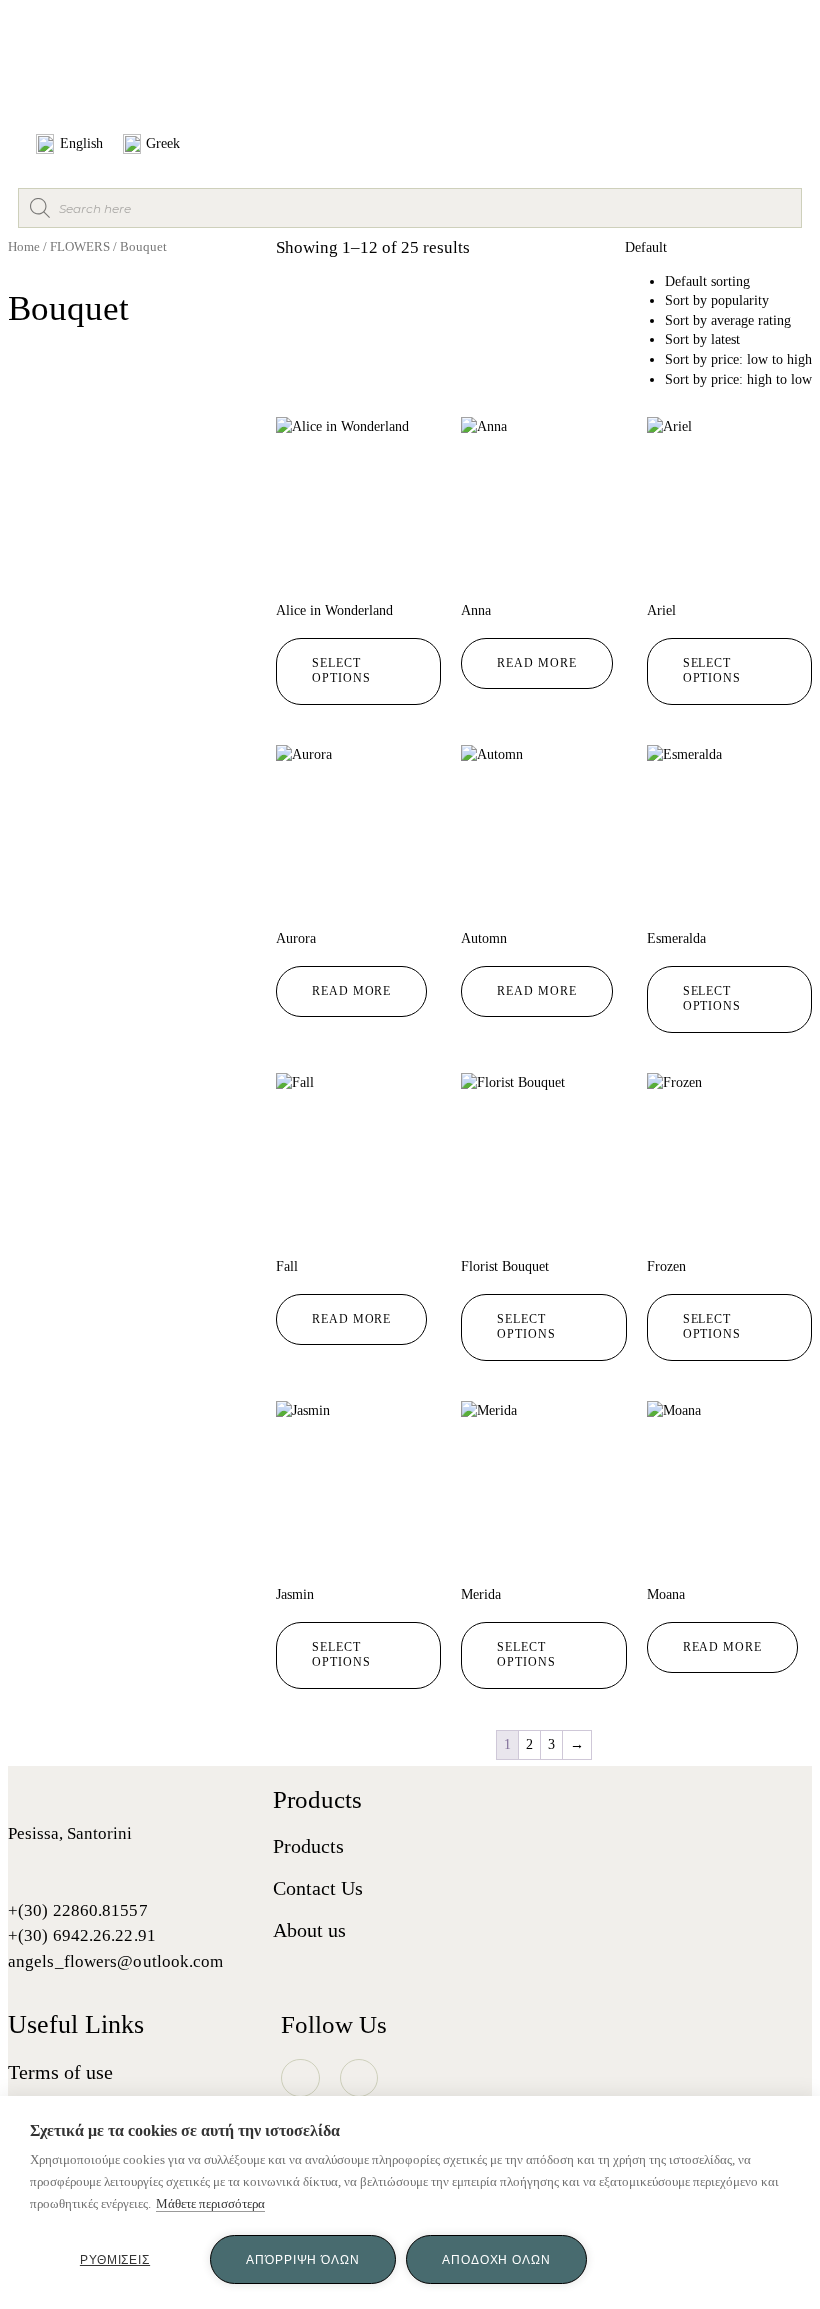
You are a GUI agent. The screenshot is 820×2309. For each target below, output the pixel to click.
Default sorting (707, 281)
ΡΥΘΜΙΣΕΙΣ (115, 2259)
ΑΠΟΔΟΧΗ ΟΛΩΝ (496, 2259)
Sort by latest (702, 339)
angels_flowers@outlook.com (116, 1961)
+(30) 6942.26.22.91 (82, 1935)
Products (308, 1846)
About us (309, 1930)
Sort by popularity (717, 300)
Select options (341, 671)
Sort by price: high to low (738, 379)
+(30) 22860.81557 (78, 1910)
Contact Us (318, 1888)
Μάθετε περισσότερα (210, 2203)
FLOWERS (80, 247)
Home (24, 247)
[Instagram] (300, 2078)
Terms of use (60, 2072)
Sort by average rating (728, 320)
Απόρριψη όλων (303, 2259)
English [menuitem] (81, 143)
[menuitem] (69, 144)
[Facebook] (359, 2078)
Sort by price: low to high (738, 359)
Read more (536, 663)
